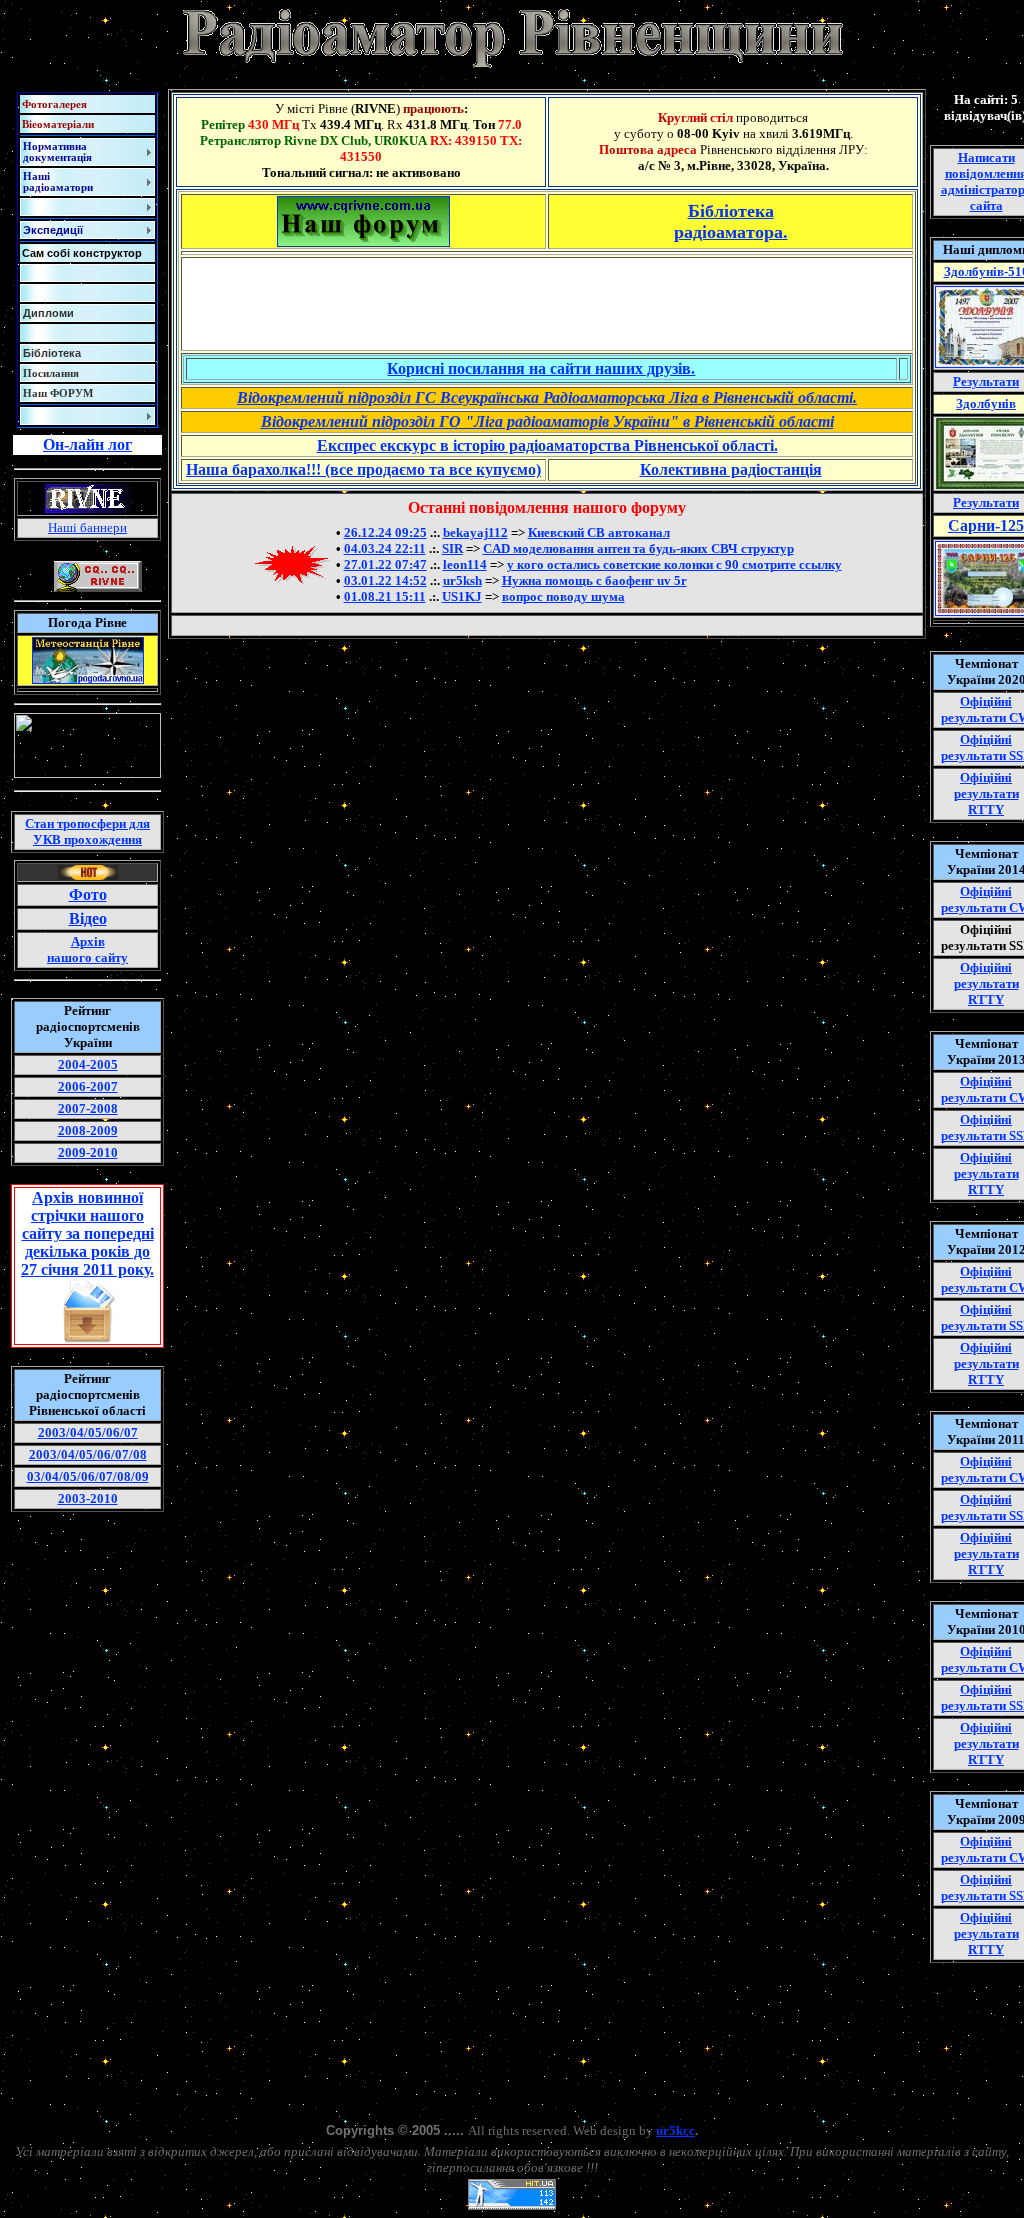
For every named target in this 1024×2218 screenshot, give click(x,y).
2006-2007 (88, 1086)
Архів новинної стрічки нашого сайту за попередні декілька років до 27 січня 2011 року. (87, 1233)
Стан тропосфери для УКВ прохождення (87, 831)
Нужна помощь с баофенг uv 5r (594, 580)
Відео (88, 918)
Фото (88, 894)
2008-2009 (88, 1130)
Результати (986, 381)
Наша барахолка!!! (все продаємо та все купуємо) (363, 469)
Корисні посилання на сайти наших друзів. (541, 368)
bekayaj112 (475, 532)
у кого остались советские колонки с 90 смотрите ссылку (674, 564)
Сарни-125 (986, 525)
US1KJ (462, 596)
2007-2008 (88, 1108)
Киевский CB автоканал (599, 532)
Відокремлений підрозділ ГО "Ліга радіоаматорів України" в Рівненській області (547, 421)
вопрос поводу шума (563, 596)
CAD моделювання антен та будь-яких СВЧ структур (638, 548)
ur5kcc (675, 2130)
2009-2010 (88, 1152)
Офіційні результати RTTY (986, 793)
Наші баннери (87, 527)
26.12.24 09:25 (385, 532)
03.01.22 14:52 (385, 580)
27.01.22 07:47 (385, 564)
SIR (452, 548)
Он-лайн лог (87, 444)
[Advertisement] (547, 304)
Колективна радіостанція (731, 469)
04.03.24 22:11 (385, 548)
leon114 (465, 564)
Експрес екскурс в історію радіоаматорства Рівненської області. (547, 445)
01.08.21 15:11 (385, 596)
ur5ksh (462, 580)
